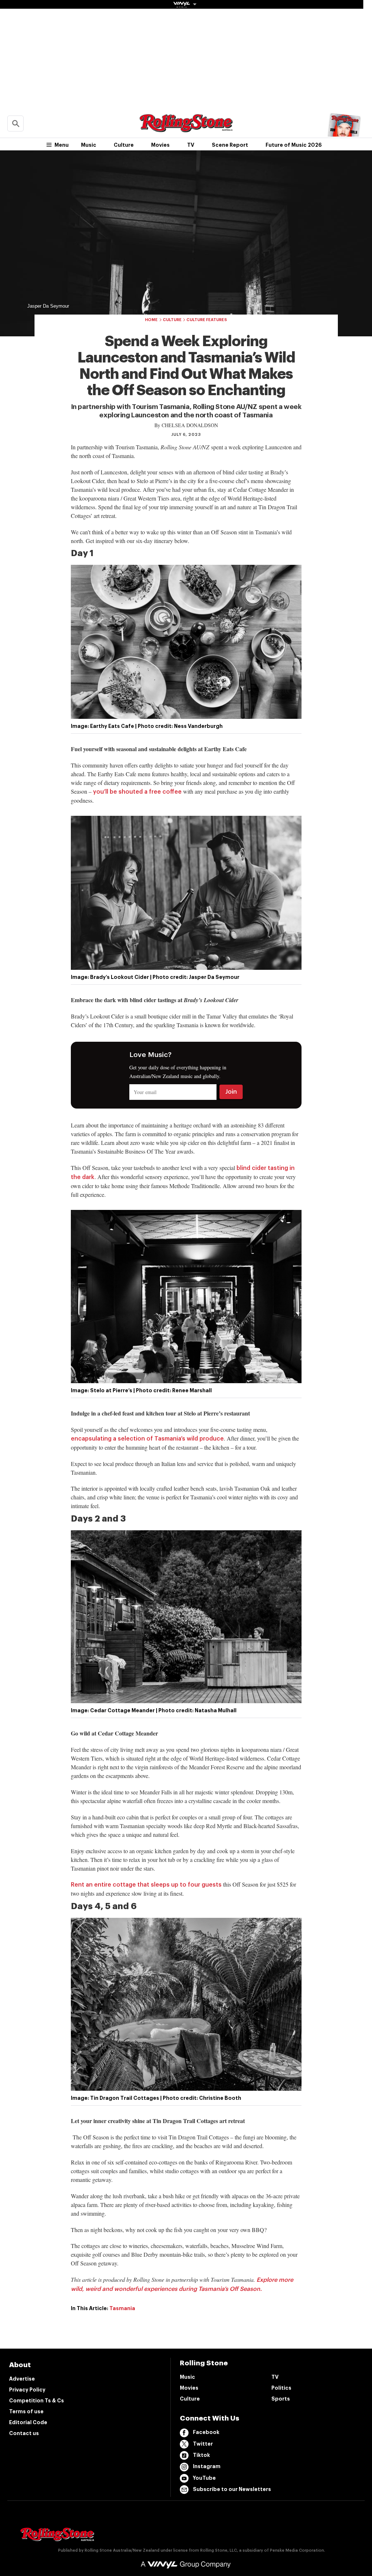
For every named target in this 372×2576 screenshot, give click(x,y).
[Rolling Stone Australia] (186, 129)
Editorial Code (28, 2422)
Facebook (206, 2432)
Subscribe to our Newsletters (232, 2489)
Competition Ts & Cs (37, 2401)
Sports (281, 2399)
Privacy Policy (27, 2390)
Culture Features (207, 320)
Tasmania (122, 2308)
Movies (160, 145)
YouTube (204, 2478)
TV (191, 145)
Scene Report (230, 145)
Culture (124, 145)
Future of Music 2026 (294, 145)
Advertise (22, 2379)
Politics (281, 2388)
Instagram (207, 2466)
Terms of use (26, 2411)
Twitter (203, 2444)
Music (89, 145)
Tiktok (201, 2455)
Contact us (24, 2433)
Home (151, 320)
